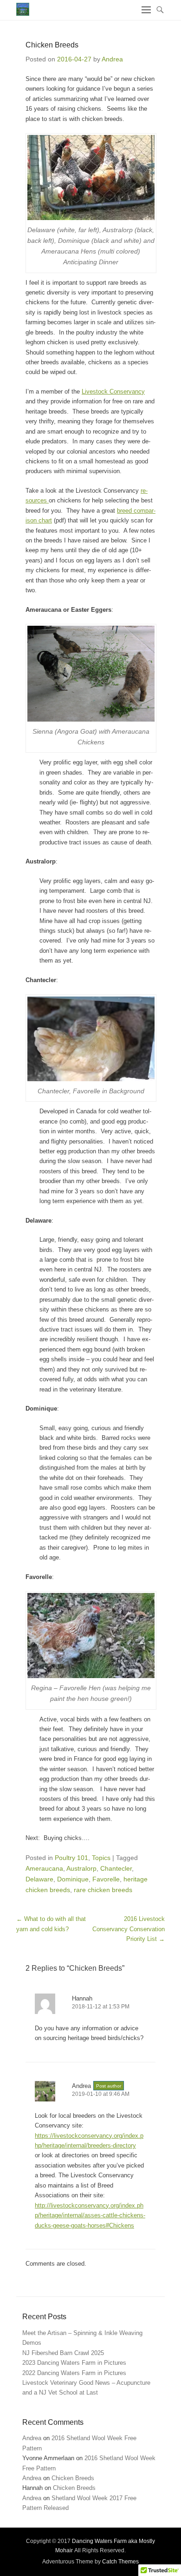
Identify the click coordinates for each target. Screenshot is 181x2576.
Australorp (81, 1868)
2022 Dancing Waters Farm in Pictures (74, 2373)
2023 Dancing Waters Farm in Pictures (74, 2363)
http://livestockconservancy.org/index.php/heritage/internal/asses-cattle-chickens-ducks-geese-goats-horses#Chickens (90, 2215)
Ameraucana (44, 1868)
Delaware (39, 1879)
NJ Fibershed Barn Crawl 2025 (63, 2353)
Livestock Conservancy (113, 391)
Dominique (73, 1879)
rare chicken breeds (103, 1890)
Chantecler (116, 1868)
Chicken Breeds (73, 2478)
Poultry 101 (71, 1858)
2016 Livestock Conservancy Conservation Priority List (129, 1929)
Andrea (112, 59)
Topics (101, 1858)
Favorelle (106, 1879)
